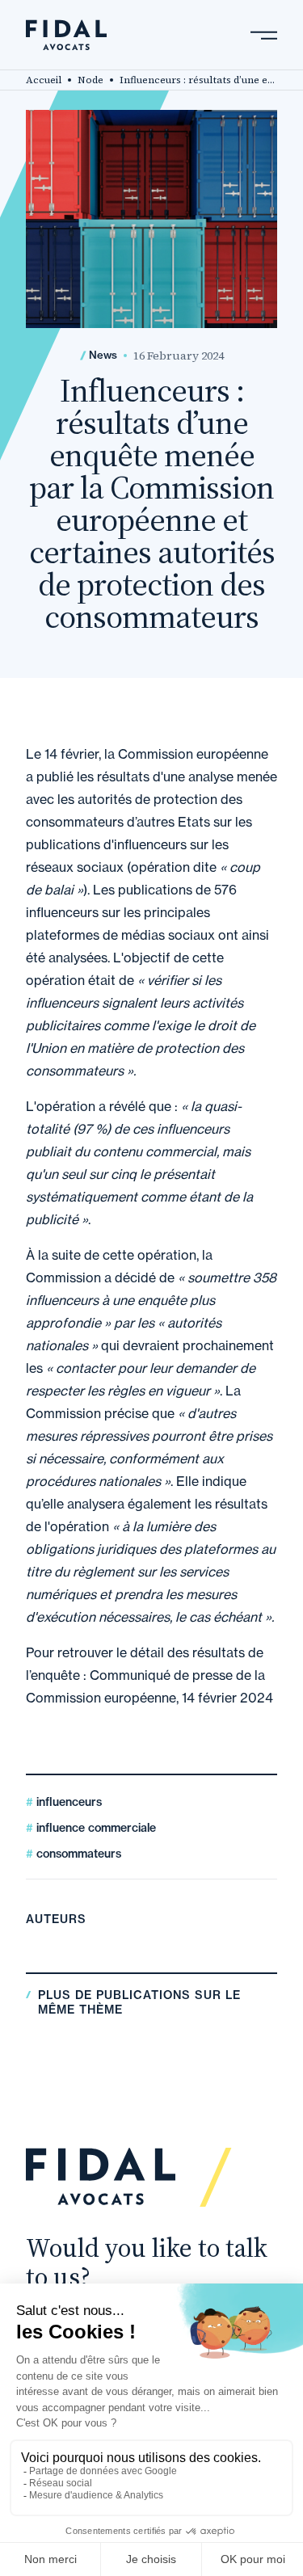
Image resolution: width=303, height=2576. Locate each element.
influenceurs (67, 1802)
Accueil (44, 80)
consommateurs (77, 1854)
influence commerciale (95, 1828)
